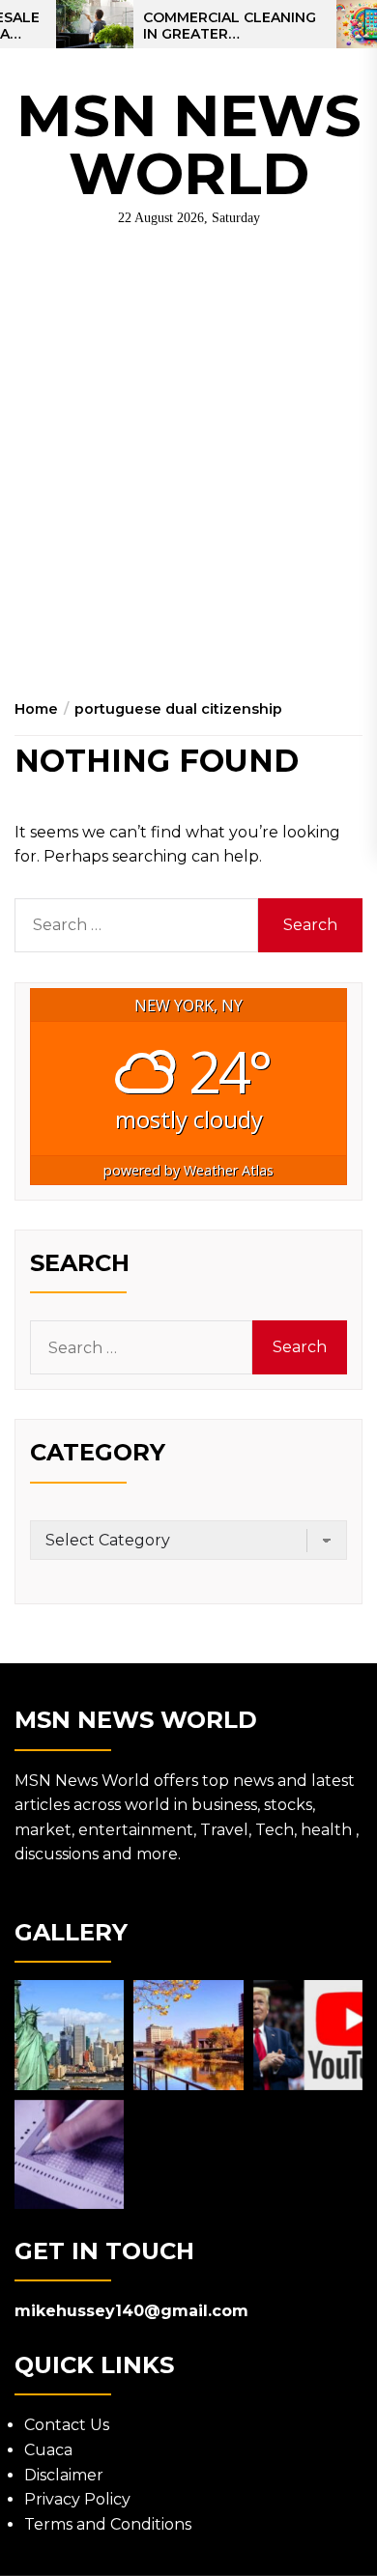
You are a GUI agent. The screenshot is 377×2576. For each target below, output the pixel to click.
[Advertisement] (188, 457)
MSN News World (189, 144)
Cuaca (48, 2450)
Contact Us (67, 2425)
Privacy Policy (77, 2499)
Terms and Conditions (108, 2524)
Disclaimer (64, 2475)
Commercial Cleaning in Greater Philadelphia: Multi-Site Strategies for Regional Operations (230, 26)
